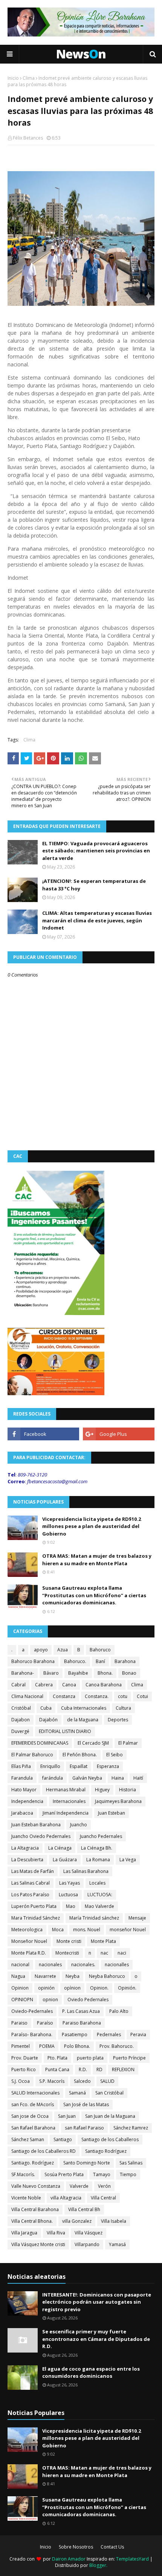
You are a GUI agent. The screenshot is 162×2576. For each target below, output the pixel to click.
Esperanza (108, 1766)
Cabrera (44, 1685)
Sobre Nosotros (76, 2547)
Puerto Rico (24, 2069)
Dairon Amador (69, 2559)
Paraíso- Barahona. (32, 2035)
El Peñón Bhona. (80, 1755)
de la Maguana (83, 1720)
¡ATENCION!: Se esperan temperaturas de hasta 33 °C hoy (94, 885)
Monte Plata (103, 1941)
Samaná (77, 2093)
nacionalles (117, 1965)
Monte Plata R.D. (29, 1953)
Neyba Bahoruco (107, 1976)
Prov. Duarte (25, 2058)
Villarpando (87, 2244)
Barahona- (23, 1673)
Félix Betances (28, 138)
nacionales (50, 1965)
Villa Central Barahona (35, 2209)
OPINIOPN (22, 2000)
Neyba (73, 1976)
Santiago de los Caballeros (110, 2139)
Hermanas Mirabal (66, 1790)
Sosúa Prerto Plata (64, 2174)
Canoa (69, 1685)
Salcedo (82, 2081)
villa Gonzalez (77, 2221)
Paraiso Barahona (82, 2023)
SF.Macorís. (23, 2174)
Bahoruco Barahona (33, 1661)
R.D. (83, 2069)
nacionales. (83, 1965)
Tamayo (102, 2174)
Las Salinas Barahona (86, 1871)
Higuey (102, 1790)
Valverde (79, 2186)
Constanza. (97, 1696)
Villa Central (103, 2198)
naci (122, 1953)
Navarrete (45, 1976)
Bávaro (51, 1673)
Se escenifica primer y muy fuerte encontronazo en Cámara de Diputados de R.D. (96, 2339)
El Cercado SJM (93, 1743)
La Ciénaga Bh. (97, 1848)
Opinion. (99, 1988)
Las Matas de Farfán (33, 1871)
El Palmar (128, 1743)
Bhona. (105, 1673)
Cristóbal (21, 1708)
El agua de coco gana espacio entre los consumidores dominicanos (91, 2372)
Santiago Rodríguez (106, 2151)
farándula (53, 1778)
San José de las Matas (86, 2104)
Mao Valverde (99, 1906)
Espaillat (79, 1766)
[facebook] (43, 1434)
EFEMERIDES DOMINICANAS (40, 1743)
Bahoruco (100, 1650)
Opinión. (127, 1988)
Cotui (142, 1696)
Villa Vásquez (89, 2233)
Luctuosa (68, 1895)
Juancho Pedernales (101, 1836)
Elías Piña (21, 1766)
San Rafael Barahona (33, 2128)
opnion (50, 2000)
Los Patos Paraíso (30, 1895)
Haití (138, 1778)
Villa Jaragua (24, 2233)
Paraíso (45, 2023)
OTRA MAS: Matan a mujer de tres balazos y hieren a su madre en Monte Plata (97, 1560)
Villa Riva (56, 2233)
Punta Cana (57, 2069)
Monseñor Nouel (29, 1941)
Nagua (18, 1976)
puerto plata (90, 2058)
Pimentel (21, 2046)
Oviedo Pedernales (88, 2000)
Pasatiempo (75, 2035)
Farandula (22, 1778)
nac (104, 1953)
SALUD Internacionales (35, 2093)
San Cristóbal (109, 2093)
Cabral (18, 1685)
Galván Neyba (87, 1778)
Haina (118, 1778)
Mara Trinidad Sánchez (36, 1918)
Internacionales (69, 1801)
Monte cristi (69, 1941)
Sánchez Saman (28, 2139)
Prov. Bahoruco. (117, 2046)
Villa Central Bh (84, 2209)
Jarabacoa (22, 1813)
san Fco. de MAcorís (33, 2104)
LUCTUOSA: (100, 1895)
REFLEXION (123, 2069)
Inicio (13, 78)
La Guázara (65, 1860)
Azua (63, 1650)
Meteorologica (27, 1930)
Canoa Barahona (104, 1685)
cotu (123, 1696)
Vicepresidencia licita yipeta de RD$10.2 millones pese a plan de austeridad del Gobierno (92, 1526)
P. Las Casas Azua (81, 2011)
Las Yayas (70, 1883)
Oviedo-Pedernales (32, 2011)
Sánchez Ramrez (131, 2128)
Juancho (79, 1825)
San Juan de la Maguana (110, 2116)
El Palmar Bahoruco (32, 1755)
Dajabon (21, 1720)
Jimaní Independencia (66, 1813)
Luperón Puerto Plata (34, 1906)
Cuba (46, 1708)
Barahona (125, 1661)
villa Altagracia (66, 2198)
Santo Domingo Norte (87, 2163)
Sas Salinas (131, 2163)
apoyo (41, 1650)
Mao (71, 1906)
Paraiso (19, 2023)
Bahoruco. (75, 1661)
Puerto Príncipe (129, 2058)
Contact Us (112, 2547)
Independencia (27, 1801)
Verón (104, 2186)
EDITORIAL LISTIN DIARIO (65, 1731)
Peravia (138, 2035)
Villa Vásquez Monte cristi (38, 2244)
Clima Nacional (27, 1696)
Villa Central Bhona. (32, 2221)
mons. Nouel (87, 1930)
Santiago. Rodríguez (33, 2163)
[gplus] (119, 1434)
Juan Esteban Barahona (36, 1825)
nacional (20, 1965)
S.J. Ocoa (21, 2081)
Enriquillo (50, 1766)
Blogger (98, 2565)
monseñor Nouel (128, 1930)
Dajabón (48, 1720)
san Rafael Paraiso (84, 2128)
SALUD (107, 2081)
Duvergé (20, 1731)
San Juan (67, 2116)
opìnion (72, 1988)
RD (99, 2069)
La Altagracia (25, 1848)
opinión (46, 1988)
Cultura (123, 1708)
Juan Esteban (112, 1813)
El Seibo (115, 1755)
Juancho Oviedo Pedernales (41, 1836)
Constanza (64, 1696)
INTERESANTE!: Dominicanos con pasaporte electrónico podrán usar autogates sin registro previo (97, 2302)
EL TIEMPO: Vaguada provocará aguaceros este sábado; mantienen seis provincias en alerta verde (96, 851)
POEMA (47, 2046)
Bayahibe (78, 1673)
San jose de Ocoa (30, 2116)
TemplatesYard (132, 2559)
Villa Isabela (114, 2221)
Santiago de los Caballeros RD (44, 2151)
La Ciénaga (60, 1848)
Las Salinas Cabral (31, 1883)
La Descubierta (27, 1860)
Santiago (63, 2139)
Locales (97, 1883)
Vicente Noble (26, 2198)
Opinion (20, 1988)
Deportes (118, 1720)
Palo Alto (119, 2011)
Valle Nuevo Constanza (36, 2186)
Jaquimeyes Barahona (118, 1801)
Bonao (129, 1673)
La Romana (98, 1860)
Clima (29, 78)
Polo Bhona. (77, 2046)
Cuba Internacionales (84, 1708)
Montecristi (67, 1953)
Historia (128, 1790)
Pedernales (109, 2035)
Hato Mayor (24, 1790)
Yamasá (117, 2244)
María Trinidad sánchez (94, 1918)
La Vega (128, 1860)
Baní (100, 1661)
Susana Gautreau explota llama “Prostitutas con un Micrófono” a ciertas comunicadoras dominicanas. (94, 1595)
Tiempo (128, 2174)
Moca (58, 1930)
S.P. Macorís (52, 2081)
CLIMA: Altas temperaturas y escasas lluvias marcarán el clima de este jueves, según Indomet (97, 920)
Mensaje (137, 1918)
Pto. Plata (57, 2058)
